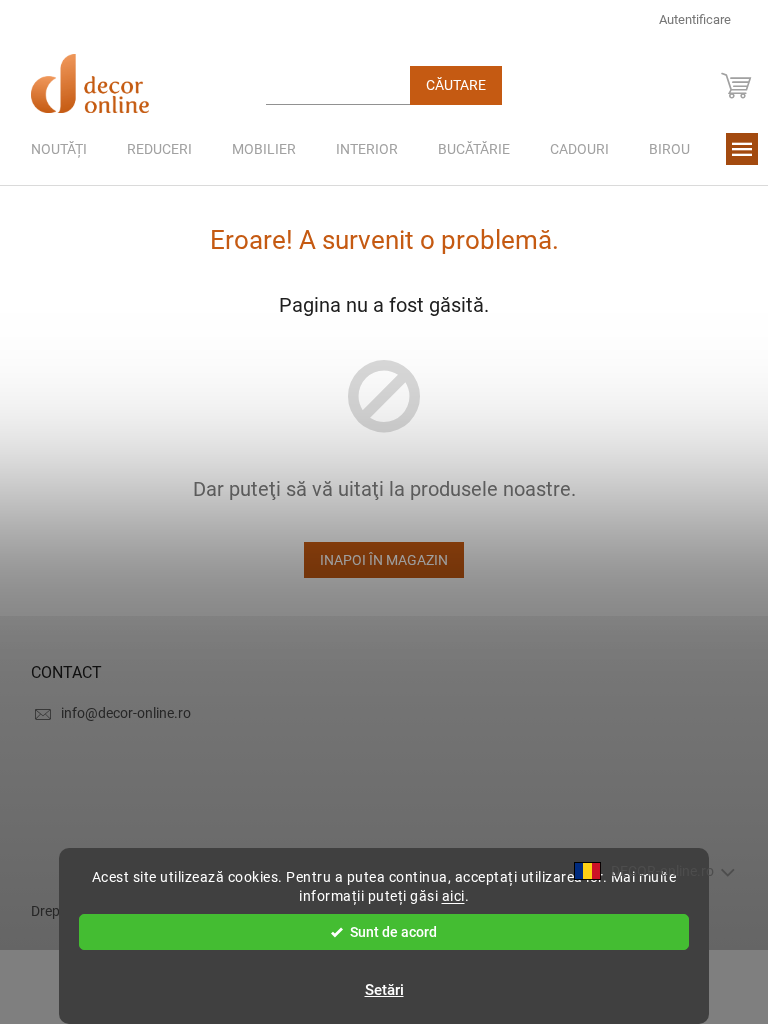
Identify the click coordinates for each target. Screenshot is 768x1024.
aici (453, 896)
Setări (384, 990)
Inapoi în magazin (384, 560)
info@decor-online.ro (126, 713)
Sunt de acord (393, 932)
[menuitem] (59, 149)
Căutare (456, 85)
